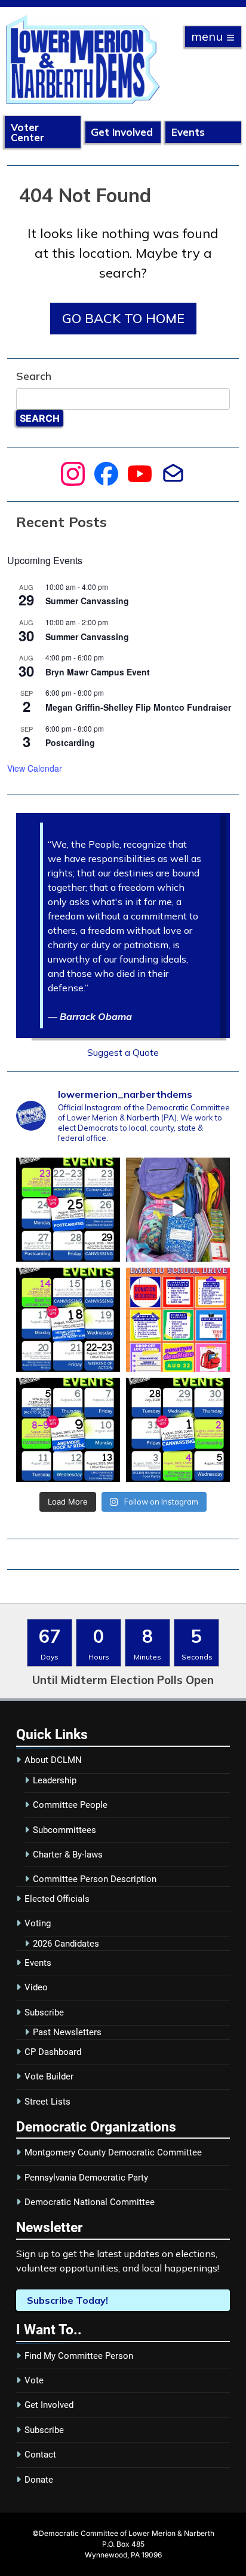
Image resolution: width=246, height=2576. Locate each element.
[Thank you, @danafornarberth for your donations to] (178, 1210)
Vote (34, 2380)
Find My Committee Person (79, 2356)
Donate (39, 2480)
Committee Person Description (95, 1879)
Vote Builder (49, 2076)
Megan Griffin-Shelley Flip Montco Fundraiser (138, 707)
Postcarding (70, 742)
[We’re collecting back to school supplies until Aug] (178, 1320)
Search (34, 376)
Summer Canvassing (87, 601)
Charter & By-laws (68, 1855)
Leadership (55, 1780)
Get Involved (122, 132)
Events (188, 132)
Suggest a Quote (123, 1052)
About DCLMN (53, 1760)
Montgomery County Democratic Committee (113, 2152)
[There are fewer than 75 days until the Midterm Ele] (68, 1210)
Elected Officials (57, 1899)
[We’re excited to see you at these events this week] (68, 1430)
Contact (40, 2455)
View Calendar (35, 768)
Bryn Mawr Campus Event (98, 672)
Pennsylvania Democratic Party (86, 2178)
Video (36, 1987)
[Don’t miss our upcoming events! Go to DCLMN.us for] (178, 1430)
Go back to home (123, 318)
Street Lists (47, 2102)
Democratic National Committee (90, 2202)
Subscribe (44, 2012)
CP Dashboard (53, 2052)
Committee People (70, 1805)
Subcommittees (64, 1830)
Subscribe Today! (67, 2300)
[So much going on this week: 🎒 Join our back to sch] (68, 1320)
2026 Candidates (66, 1944)
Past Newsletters (67, 2032)
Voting (38, 1923)
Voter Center (27, 132)
